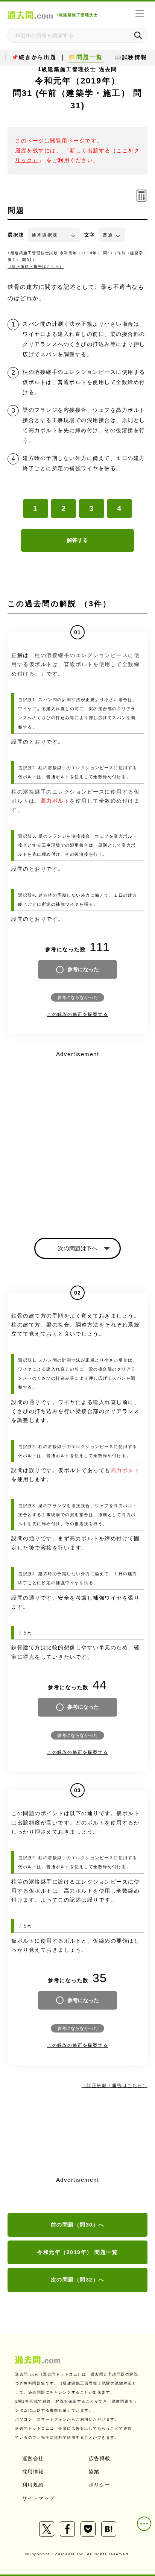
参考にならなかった (77, 997)
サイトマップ (39, 2498)
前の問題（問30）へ (78, 2225)
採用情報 (33, 2472)
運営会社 (33, 2458)
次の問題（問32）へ (78, 2280)
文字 (90, 235)
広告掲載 (100, 2458)
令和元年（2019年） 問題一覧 (77, 2252)
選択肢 (16, 235)
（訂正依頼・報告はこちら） (36, 266)
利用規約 (33, 2485)
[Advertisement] (77, 1138)
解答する (77, 540)
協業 (94, 2472)
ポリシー (100, 2485)
